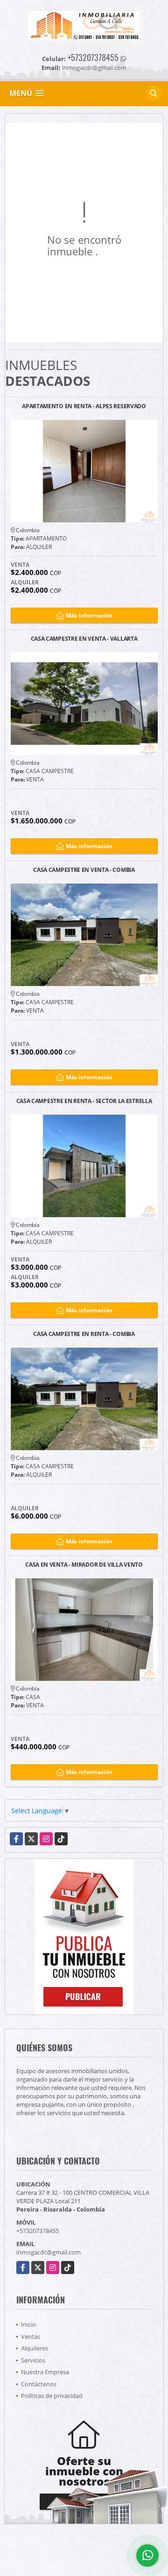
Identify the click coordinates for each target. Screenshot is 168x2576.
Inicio (28, 2324)
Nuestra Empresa (45, 2372)
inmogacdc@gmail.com (49, 2252)
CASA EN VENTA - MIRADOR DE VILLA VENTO (84, 1565)
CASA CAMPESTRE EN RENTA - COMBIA (84, 1334)
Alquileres (35, 2348)
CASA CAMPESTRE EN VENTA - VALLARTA (84, 639)
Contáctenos (39, 2384)
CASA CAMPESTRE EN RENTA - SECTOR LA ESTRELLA (84, 1101)
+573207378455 (93, 57)
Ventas (31, 2336)
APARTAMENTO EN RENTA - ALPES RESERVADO (84, 407)
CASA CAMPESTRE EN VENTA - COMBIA (84, 870)
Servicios (33, 2360)
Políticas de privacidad (52, 2396)
